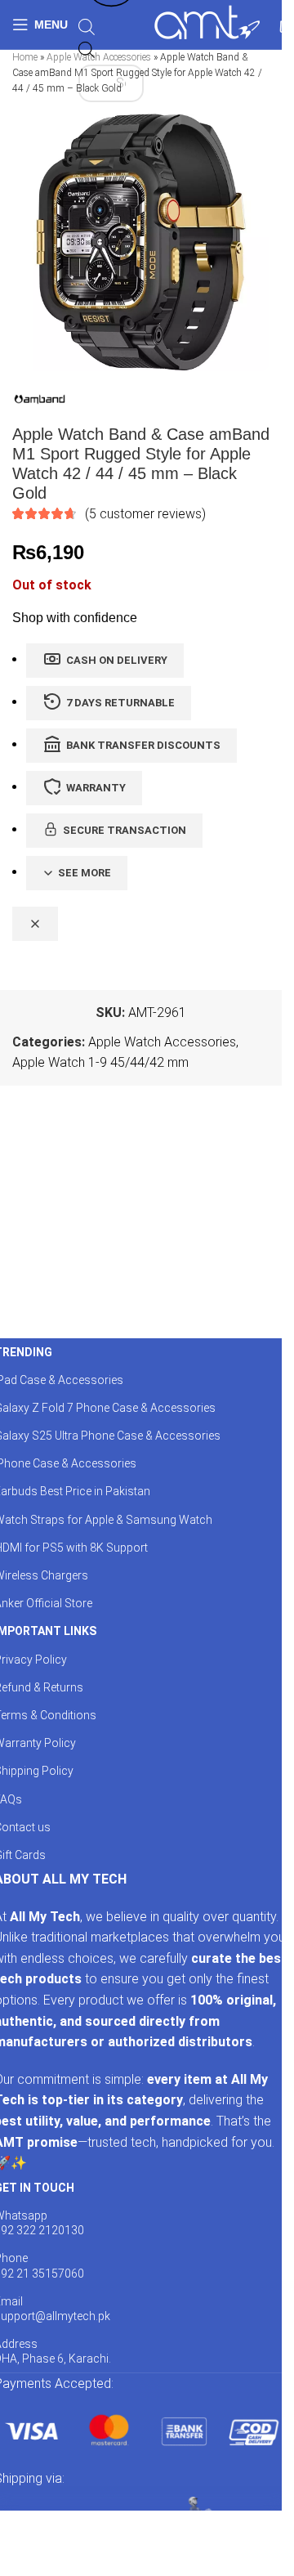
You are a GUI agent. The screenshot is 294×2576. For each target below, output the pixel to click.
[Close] (35, 924)
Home (25, 57)
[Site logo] (207, 23)
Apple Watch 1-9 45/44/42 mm (100, 1062)
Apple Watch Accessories (162, 1042)
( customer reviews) (145, 514)
